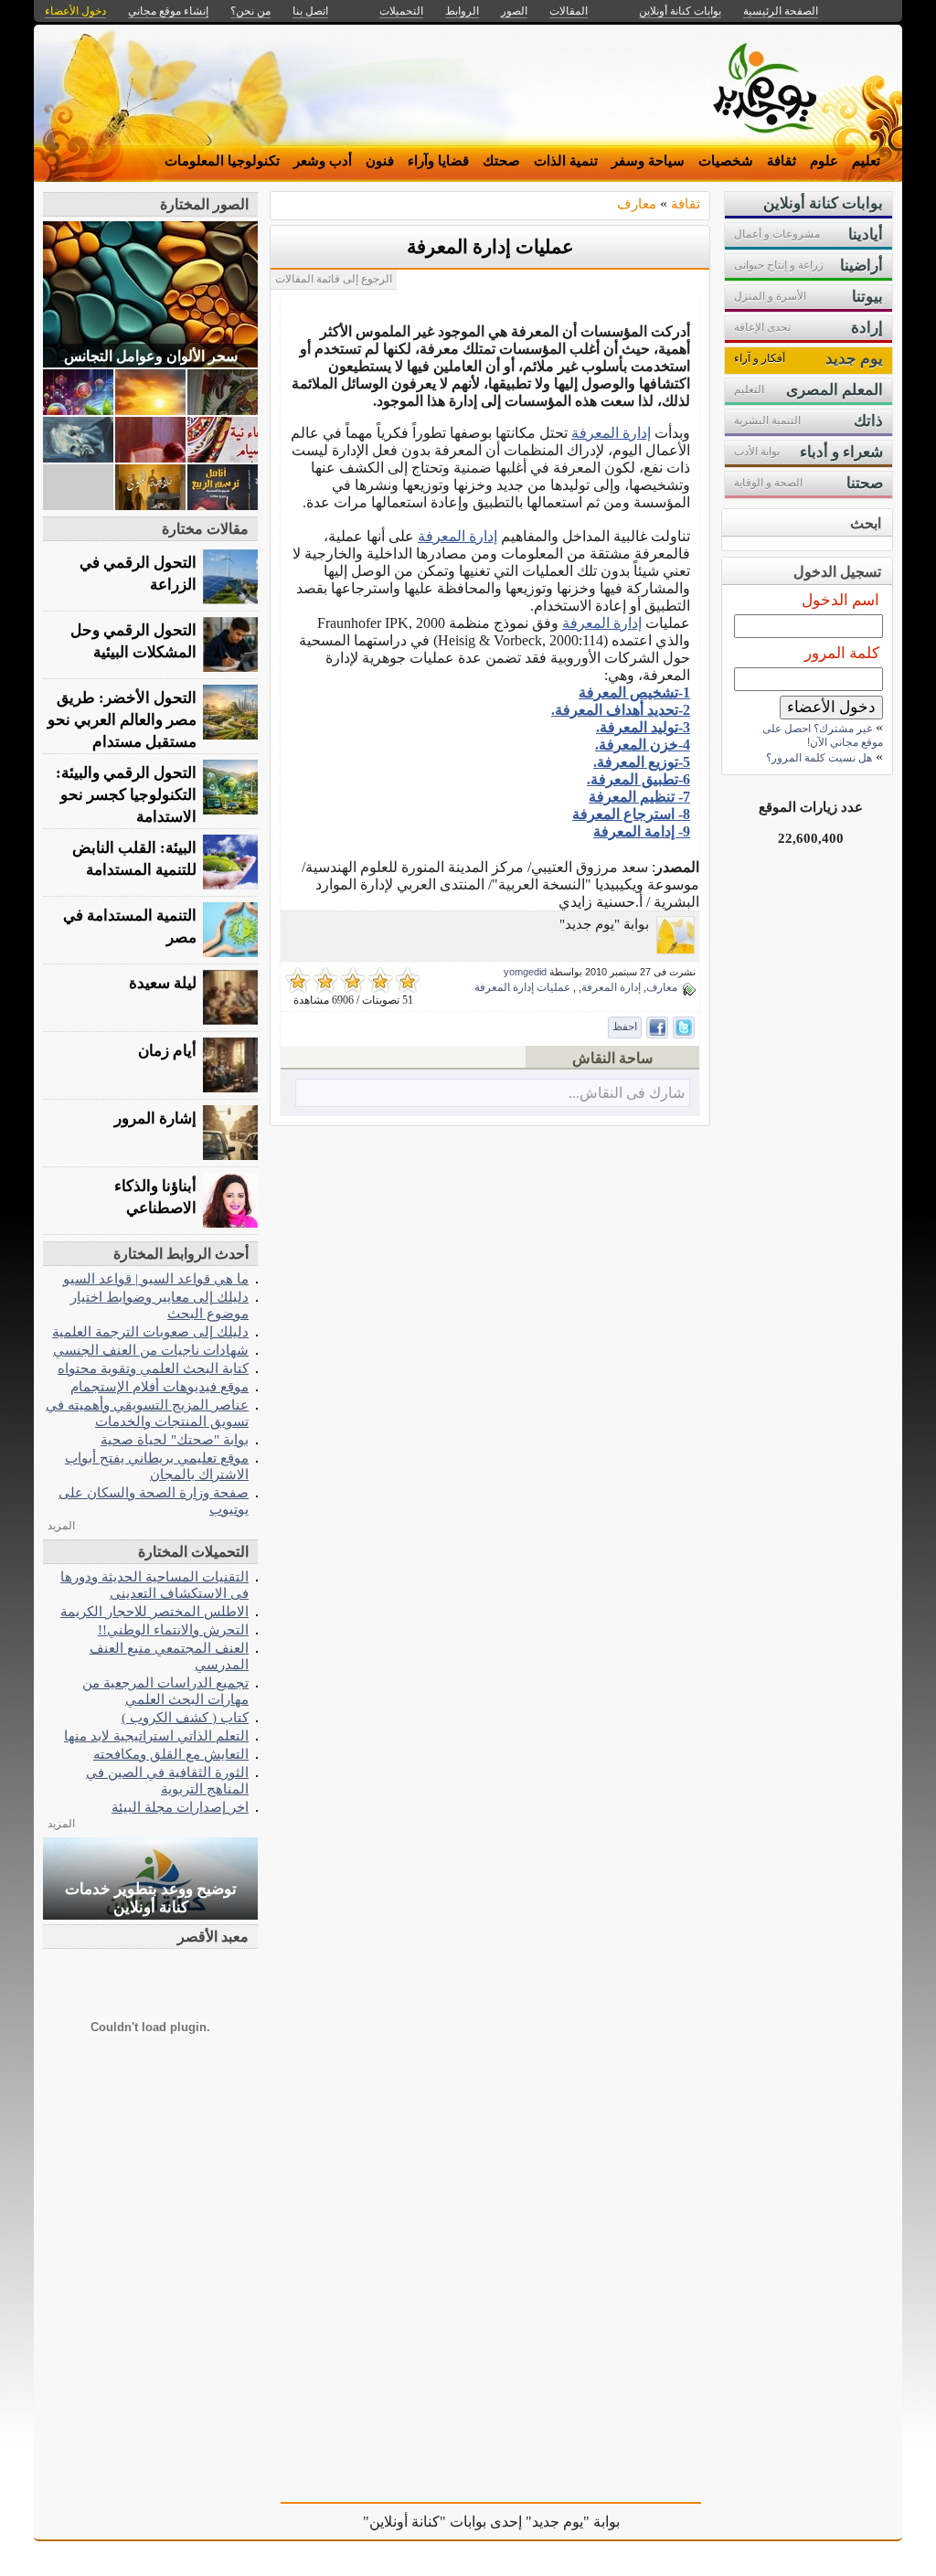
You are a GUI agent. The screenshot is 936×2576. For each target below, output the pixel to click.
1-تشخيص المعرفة (634, 692)
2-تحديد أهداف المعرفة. (621, 710)
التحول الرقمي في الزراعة (138, 574)
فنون (380, 161)
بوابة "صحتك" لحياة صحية (175, 1439)
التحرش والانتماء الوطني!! (173, 1629)
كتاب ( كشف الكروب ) (185, 1717)
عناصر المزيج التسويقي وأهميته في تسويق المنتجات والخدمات (147, 1413)
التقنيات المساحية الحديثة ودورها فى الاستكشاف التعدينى (154, 1585)
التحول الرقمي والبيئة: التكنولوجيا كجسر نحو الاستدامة (126, 795)
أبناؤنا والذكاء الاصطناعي (155, 1197)
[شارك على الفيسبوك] (657, 1027)
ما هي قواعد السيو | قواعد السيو (156, 1278)
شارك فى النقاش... (627, 1093)
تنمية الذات (566, 161)
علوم (824, 161)
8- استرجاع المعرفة (631, 814)
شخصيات (726, 161)
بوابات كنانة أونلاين (680, 11)
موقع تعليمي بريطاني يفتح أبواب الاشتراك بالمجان (157, 1466)
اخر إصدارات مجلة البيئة (180, 1807)
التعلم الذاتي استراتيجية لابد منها (156, 1735)
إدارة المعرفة (611, 433)
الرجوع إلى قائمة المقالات (334, 279)
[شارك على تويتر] (684, 1027)
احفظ (625, 1027)
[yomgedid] (675, 949)
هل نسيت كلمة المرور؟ (819, 758)
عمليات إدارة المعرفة (490, 247)
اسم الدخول (840, 600)
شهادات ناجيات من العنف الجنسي (151, 1350)
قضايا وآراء (438, 161)
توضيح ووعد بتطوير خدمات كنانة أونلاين (151, 1898)
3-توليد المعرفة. (643, 727)
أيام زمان (167, 1051)
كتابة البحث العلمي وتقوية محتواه (153, 1368)
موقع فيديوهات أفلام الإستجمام (160, 1386)
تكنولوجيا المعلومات (222, 161)
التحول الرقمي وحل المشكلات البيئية (133, 641)
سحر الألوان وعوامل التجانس (151, 356)
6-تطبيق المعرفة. (638, 779)
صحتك (501, 161)
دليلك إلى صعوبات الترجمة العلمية (150, 1331)
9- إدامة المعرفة (642, 831)
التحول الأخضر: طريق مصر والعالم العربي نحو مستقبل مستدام (122, 720)
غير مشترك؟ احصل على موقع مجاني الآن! (823, 735)
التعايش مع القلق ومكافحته (171, 1754)
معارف (637, 203)
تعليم (866, 161)
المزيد (61, 1526)
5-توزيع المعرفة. (642, 762)
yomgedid (525, 972)
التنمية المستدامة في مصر (130, 926)
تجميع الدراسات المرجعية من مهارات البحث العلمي (165, 1691)
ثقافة (782, 161)
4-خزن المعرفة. (643, 745)
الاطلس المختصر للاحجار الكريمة (154, 1611)
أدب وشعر (323, 161)
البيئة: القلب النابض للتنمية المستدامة (134, 859)
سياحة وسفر (648, 161)
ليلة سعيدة (163, 983)
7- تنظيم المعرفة (639, 797)
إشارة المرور (155, 1118)
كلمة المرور (842, 653)
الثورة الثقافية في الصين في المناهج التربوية (167, 1780)
